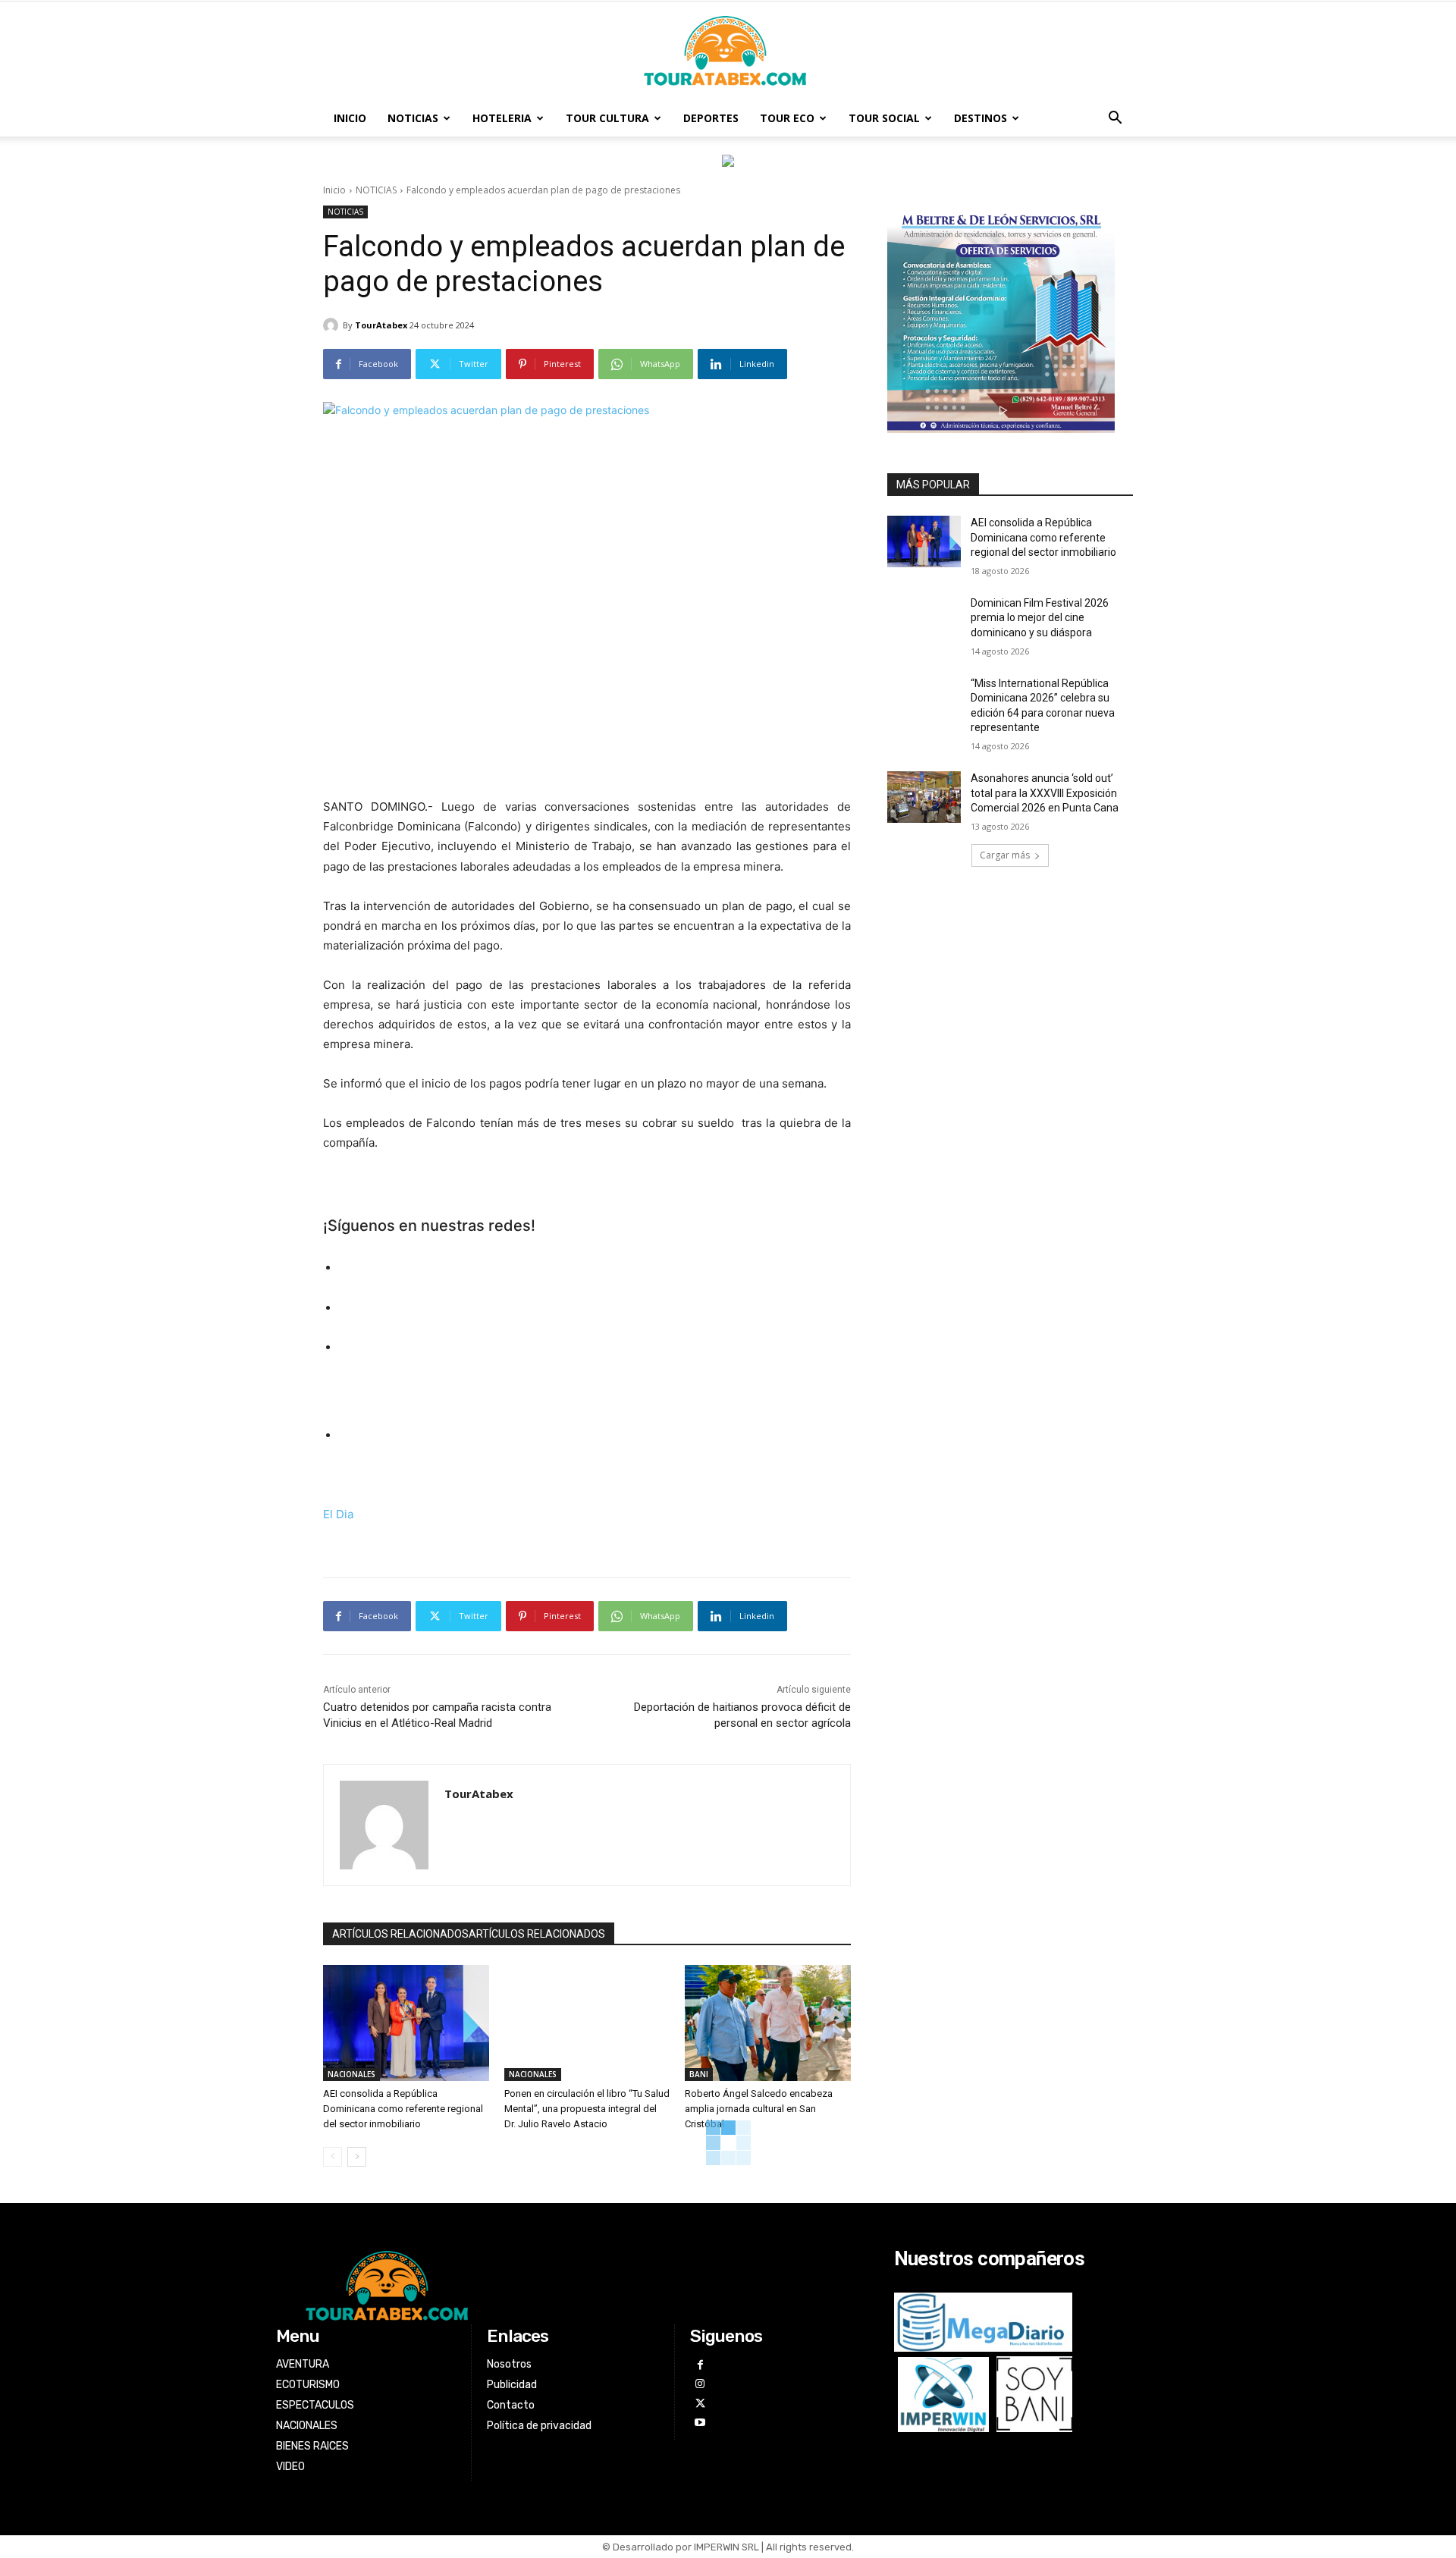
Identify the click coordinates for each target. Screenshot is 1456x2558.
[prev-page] (333, 2157)
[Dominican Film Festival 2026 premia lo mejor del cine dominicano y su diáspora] (924, 622)
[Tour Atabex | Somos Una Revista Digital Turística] (728, 52)
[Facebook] (700, 2365)
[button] (1115, 119)
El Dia (338, 1514)
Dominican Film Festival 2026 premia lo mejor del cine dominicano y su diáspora (1040, 618)
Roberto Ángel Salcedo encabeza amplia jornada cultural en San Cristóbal (759, 2109)
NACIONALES (351, 2074)
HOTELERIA (502, 118)
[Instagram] (700, 2384)
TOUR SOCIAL (884, 118)
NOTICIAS (413, 118)
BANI (699, 2074)
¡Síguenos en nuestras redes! (429, 1226)
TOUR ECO (787, 118)
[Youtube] (700, 2423)
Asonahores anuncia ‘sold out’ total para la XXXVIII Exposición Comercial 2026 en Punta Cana (1045, 793)
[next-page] (357, 2157)
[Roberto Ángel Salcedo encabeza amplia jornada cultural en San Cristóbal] (768, 2023)
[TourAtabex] (333, 325)
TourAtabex (381, 325)
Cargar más (1005, 855)
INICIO (350, 118)
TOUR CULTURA (607, 118)
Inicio (334, 190)
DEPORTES (711, 118)
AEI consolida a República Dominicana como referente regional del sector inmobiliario (403, 2109)
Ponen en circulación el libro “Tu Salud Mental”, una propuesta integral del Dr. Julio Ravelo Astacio (587, 2109)
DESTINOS (981, 118)
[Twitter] (700, 2404)
